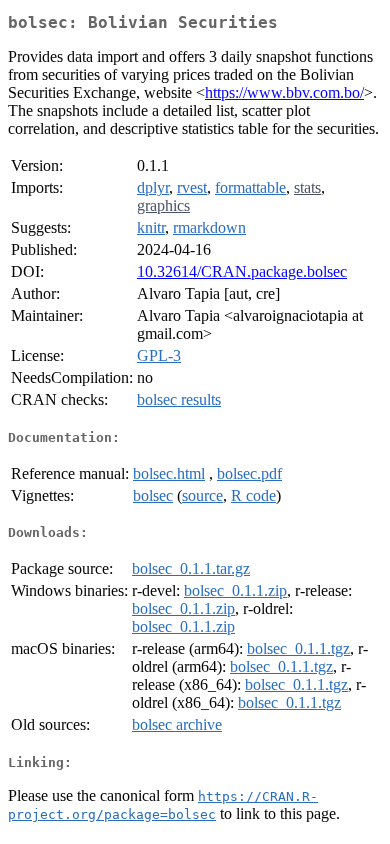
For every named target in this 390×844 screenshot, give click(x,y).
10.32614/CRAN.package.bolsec (242, 271)
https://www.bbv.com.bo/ (284, 92)
